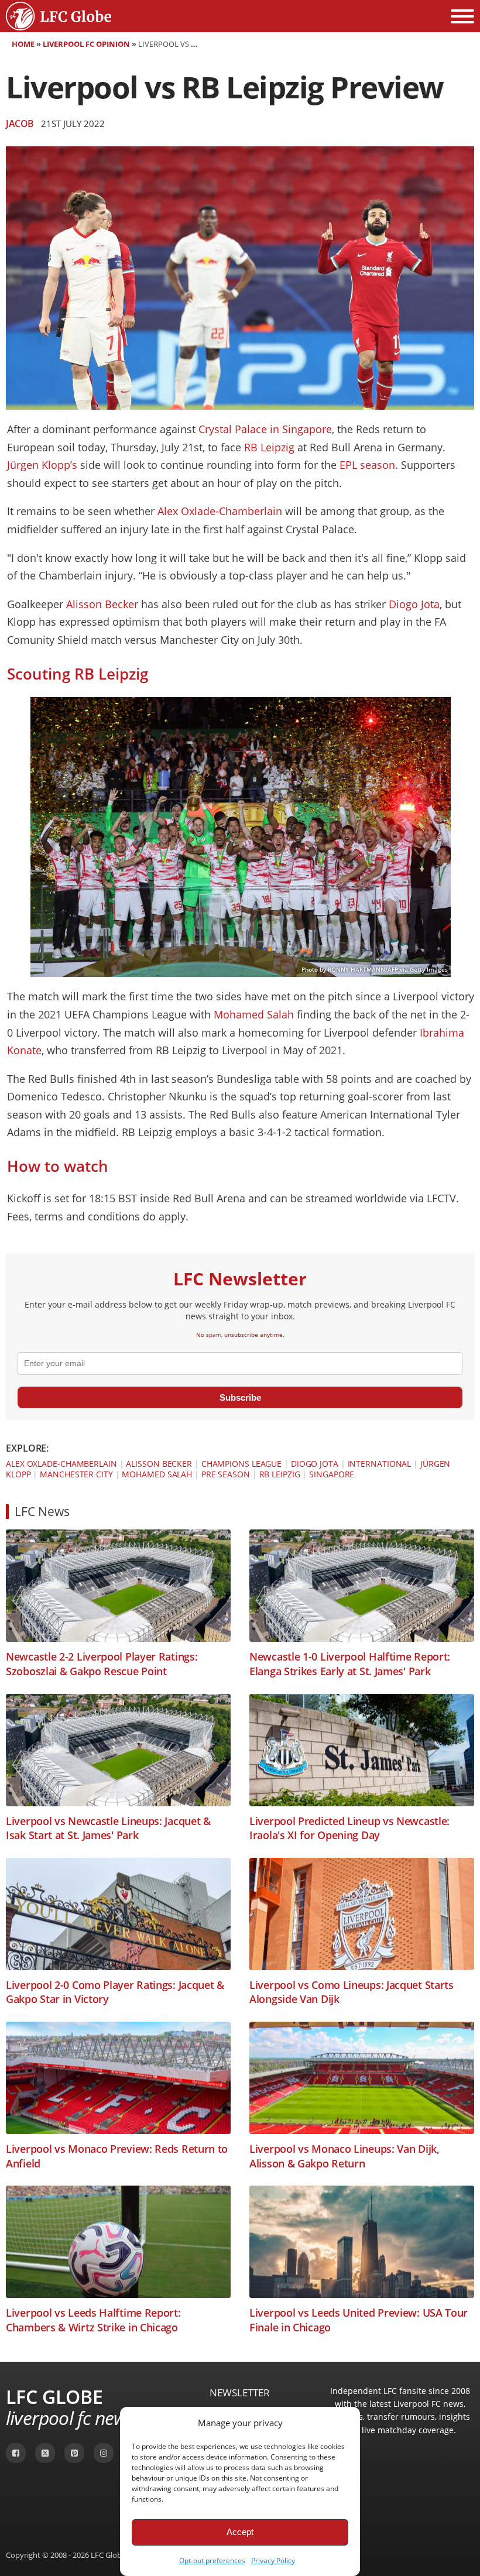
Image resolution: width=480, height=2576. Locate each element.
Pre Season (226, 1474)
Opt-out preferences (212, 2560)
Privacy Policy (273, 2560)
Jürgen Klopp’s (42, 465)
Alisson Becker (102, 604)
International (380, 1464)
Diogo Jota (414, 604)
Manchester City (76, 1474)
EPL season (367, 465)
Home (23, 44)
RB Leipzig (269, 447)
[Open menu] (462, 16)
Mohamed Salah (254, 1014)
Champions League (241, 1464)
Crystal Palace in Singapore (265, 429)
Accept (240, 2532)
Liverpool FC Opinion (86, 44)
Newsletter (240, 2393)
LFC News (42, 1511)
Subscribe (240, 1397)
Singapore (332, 1474)
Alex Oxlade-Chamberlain (220, 511)
